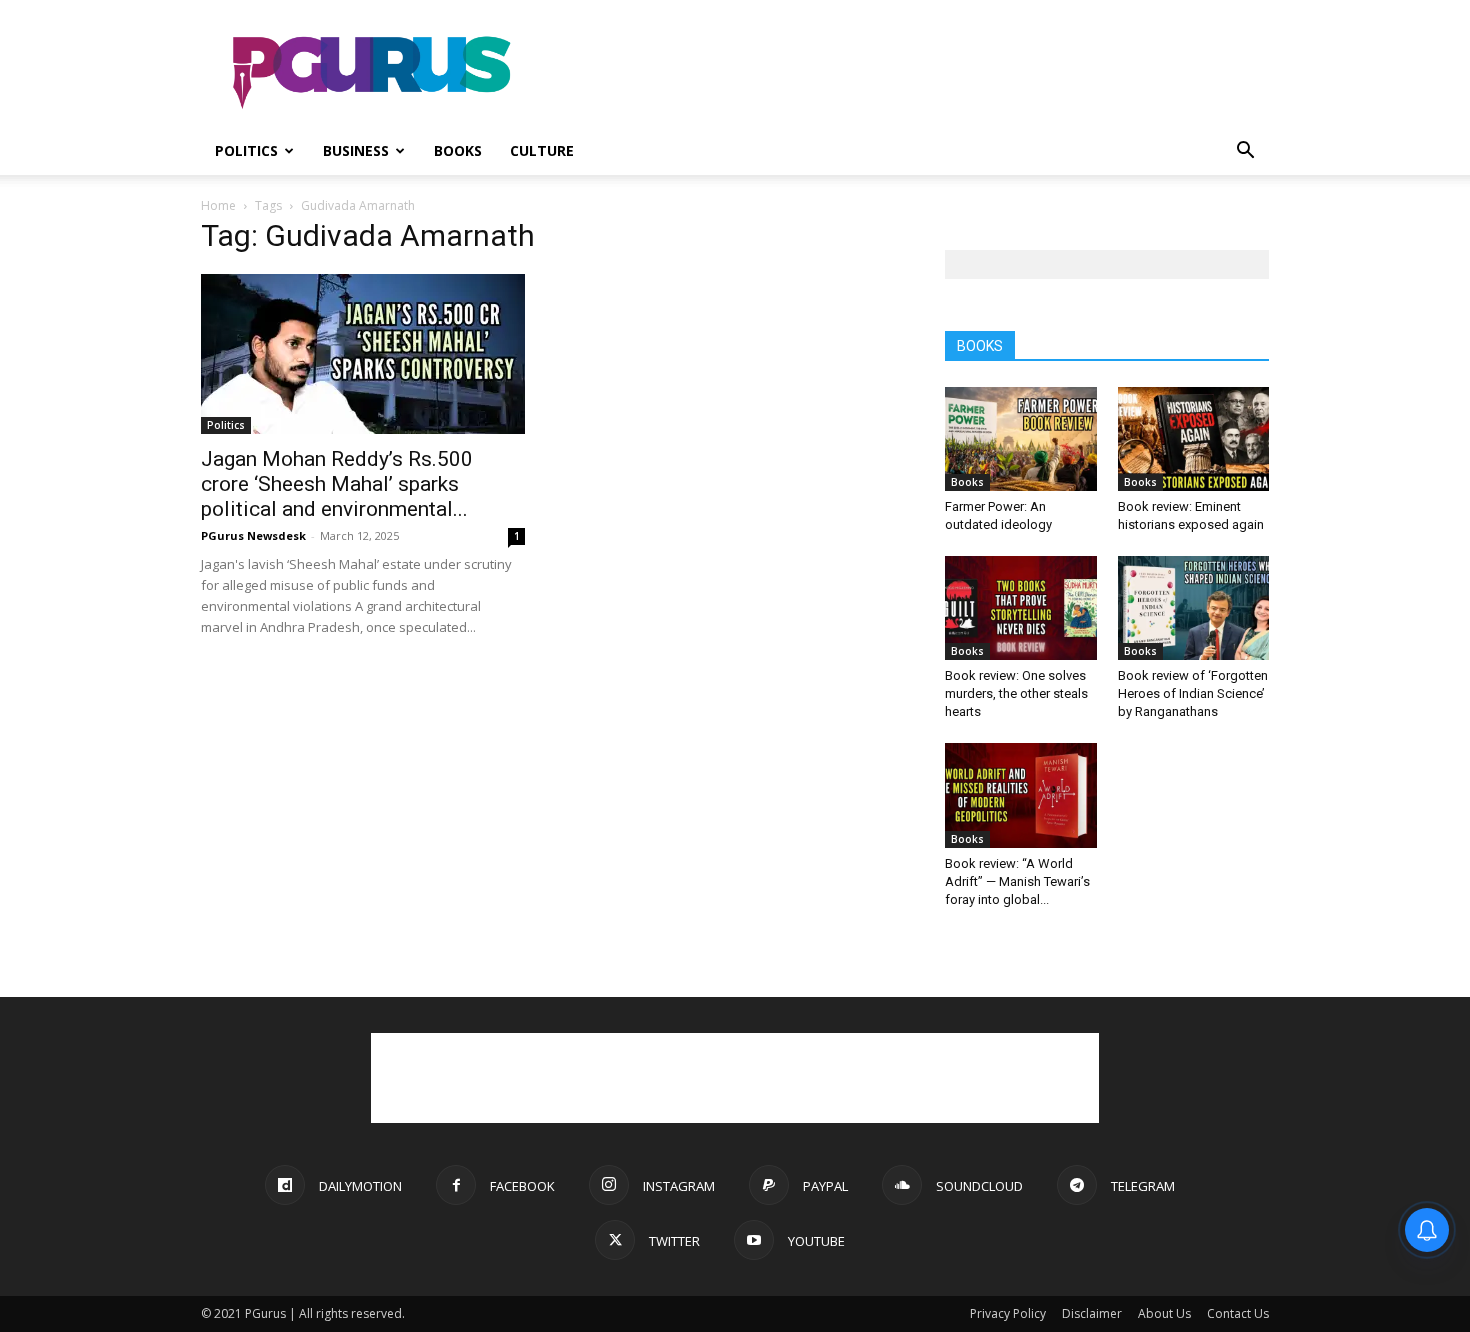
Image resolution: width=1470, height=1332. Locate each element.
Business (356, 150)
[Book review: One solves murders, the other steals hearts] (1021, 608)
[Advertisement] (905, 73)
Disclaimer (1092, 1313)
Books (458, 150)
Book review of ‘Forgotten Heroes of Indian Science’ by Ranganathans (1193, 693)
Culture (542, 150)
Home (218, 205)
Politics (246, 150)
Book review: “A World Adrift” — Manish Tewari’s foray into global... (1017, 881)
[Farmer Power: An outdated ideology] (1021, 439)
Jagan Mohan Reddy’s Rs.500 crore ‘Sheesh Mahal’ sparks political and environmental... (337, 484)
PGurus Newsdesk (253, 535)
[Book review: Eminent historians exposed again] (1194, 439)
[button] (1245, 152)
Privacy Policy (1008, 1313)
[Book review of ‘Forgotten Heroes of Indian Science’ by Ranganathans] (1194, 608)
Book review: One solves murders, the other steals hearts (1016, 693)
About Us (1164, 1313)
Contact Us (1238, 1313)
